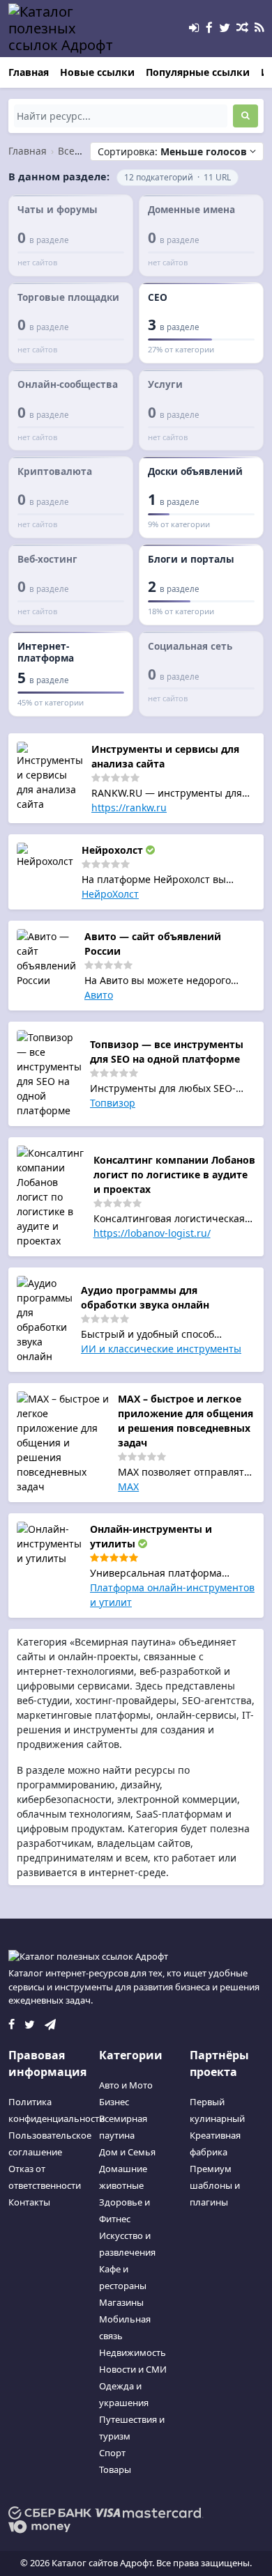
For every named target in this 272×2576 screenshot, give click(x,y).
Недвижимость (133, 2352)
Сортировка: (172, 151)
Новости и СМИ (133, 2369)
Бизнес (114, 2102)
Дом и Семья (127, 2152)
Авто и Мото (126, 2085)
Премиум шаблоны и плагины (215, 2185)
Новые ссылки (97, 72)
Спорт (112, 2453)
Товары (115, 2469)
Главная (29, 72)
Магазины (121, 2302)
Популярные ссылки (198, 72)
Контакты (29, 2202)
